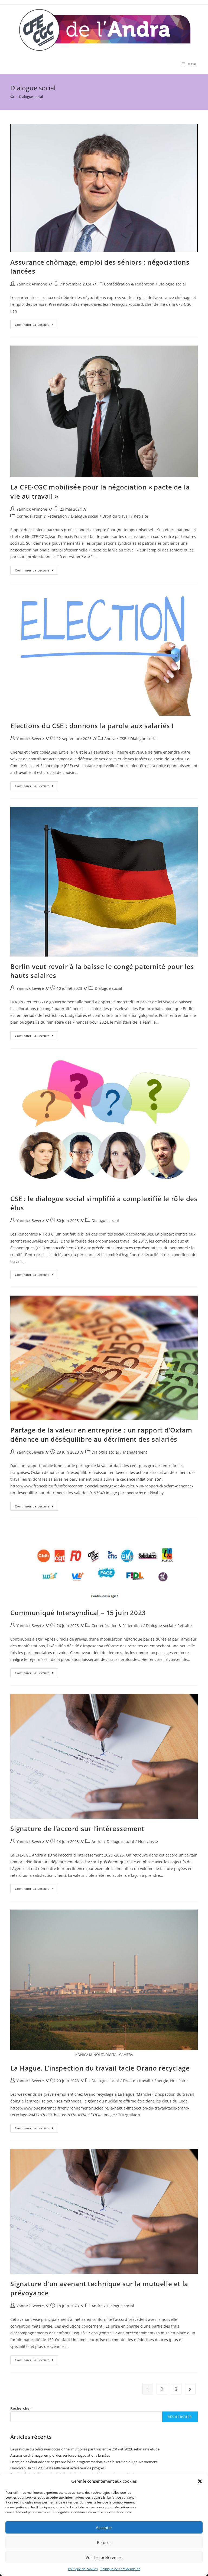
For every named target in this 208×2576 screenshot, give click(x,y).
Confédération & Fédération (129, 284)
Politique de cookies (83, 2569)
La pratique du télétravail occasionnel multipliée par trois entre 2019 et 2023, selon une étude (85, 2449)
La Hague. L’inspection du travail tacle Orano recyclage (100, 2068)
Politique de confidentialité (120, 2569)
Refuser (104, 2542)
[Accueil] (12, 97)
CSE (123, 739)
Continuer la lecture (37, 326)
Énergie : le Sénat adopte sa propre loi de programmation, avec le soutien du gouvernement (84, 2462)
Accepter (104, 2528)
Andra (110, 739)
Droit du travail (116, 516)
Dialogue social (172, 284)
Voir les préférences (104, 2557)
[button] (200, 2481)
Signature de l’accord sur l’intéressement (77, 1828)
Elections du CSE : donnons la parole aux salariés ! (92, 726)
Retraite (141, 516)
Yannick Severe (30, 739)
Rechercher (21, 2408)
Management (135, 1452)
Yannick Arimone (32, 284)
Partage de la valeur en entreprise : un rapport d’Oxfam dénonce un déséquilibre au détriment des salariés (101, 1435)
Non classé (148, 1841)
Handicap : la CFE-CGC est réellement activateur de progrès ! (58, 2468)
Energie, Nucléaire (171, 2081)
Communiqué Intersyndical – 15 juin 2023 (78, 1613)
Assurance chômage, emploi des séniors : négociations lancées (60, 2455)
